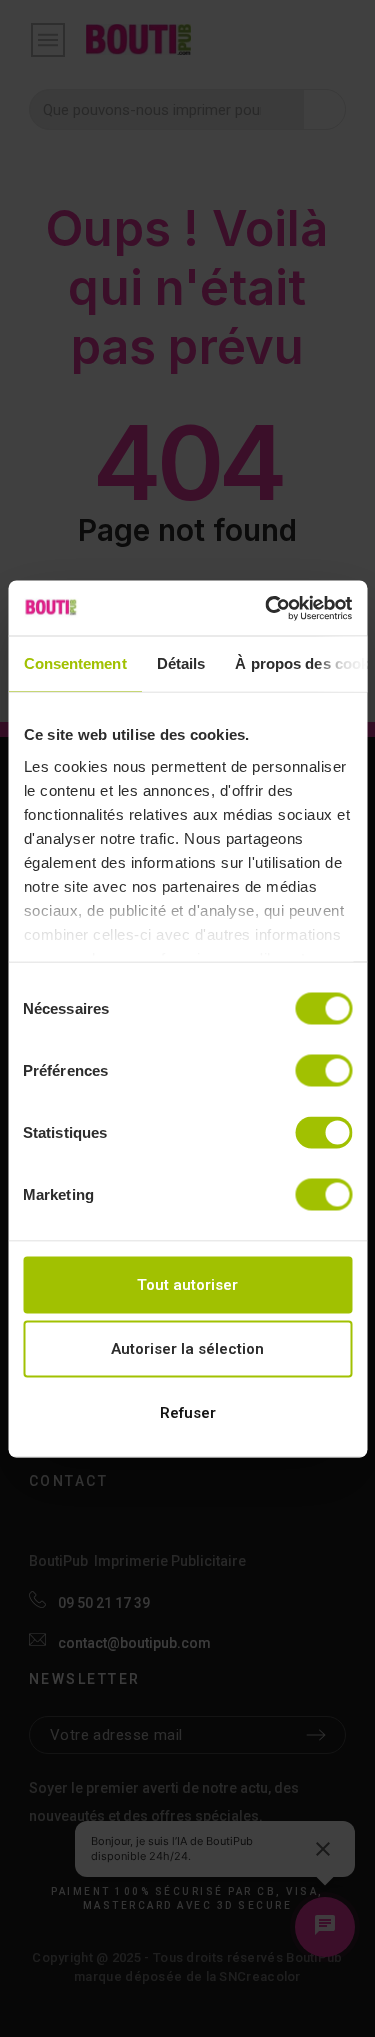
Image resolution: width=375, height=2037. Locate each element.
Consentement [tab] (74, 663)
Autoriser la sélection (187, 1349)
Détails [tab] (180, 663)
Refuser (188, 1413)
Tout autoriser (187, 1285)
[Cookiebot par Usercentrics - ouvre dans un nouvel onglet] (267, 608)
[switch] (323, 1071)
